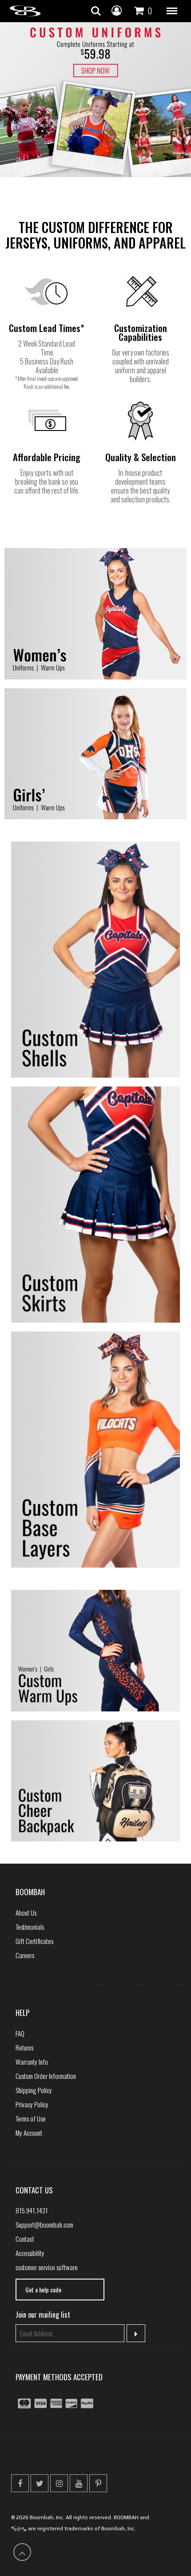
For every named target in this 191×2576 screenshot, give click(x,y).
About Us (26, 1912)
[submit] (136, 2333)
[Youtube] (79, 2483)
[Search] (96, 11)
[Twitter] (40, 2483)
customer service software (47, 2267)
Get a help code (43, 2290)
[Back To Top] (22, 2552)
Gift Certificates (34, 1941)
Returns (24, 2047)
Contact (25, 2239)
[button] (172, 11)
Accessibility (30, 2253)
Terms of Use (31, 2118)
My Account (29, 2133)
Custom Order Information (46, 2076)
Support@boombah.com (44, 2224)
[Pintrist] (98, 2483)
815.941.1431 (32, 2210)
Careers (25, 1955)
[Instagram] (59, 2483)
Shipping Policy (34, 2090)
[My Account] (117, 10)
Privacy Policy (32, 2104)
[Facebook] (20, 2483)
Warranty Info (32, 2062)
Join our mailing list (43, 2315)
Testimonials (30, 1927)
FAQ (20, 2033)
